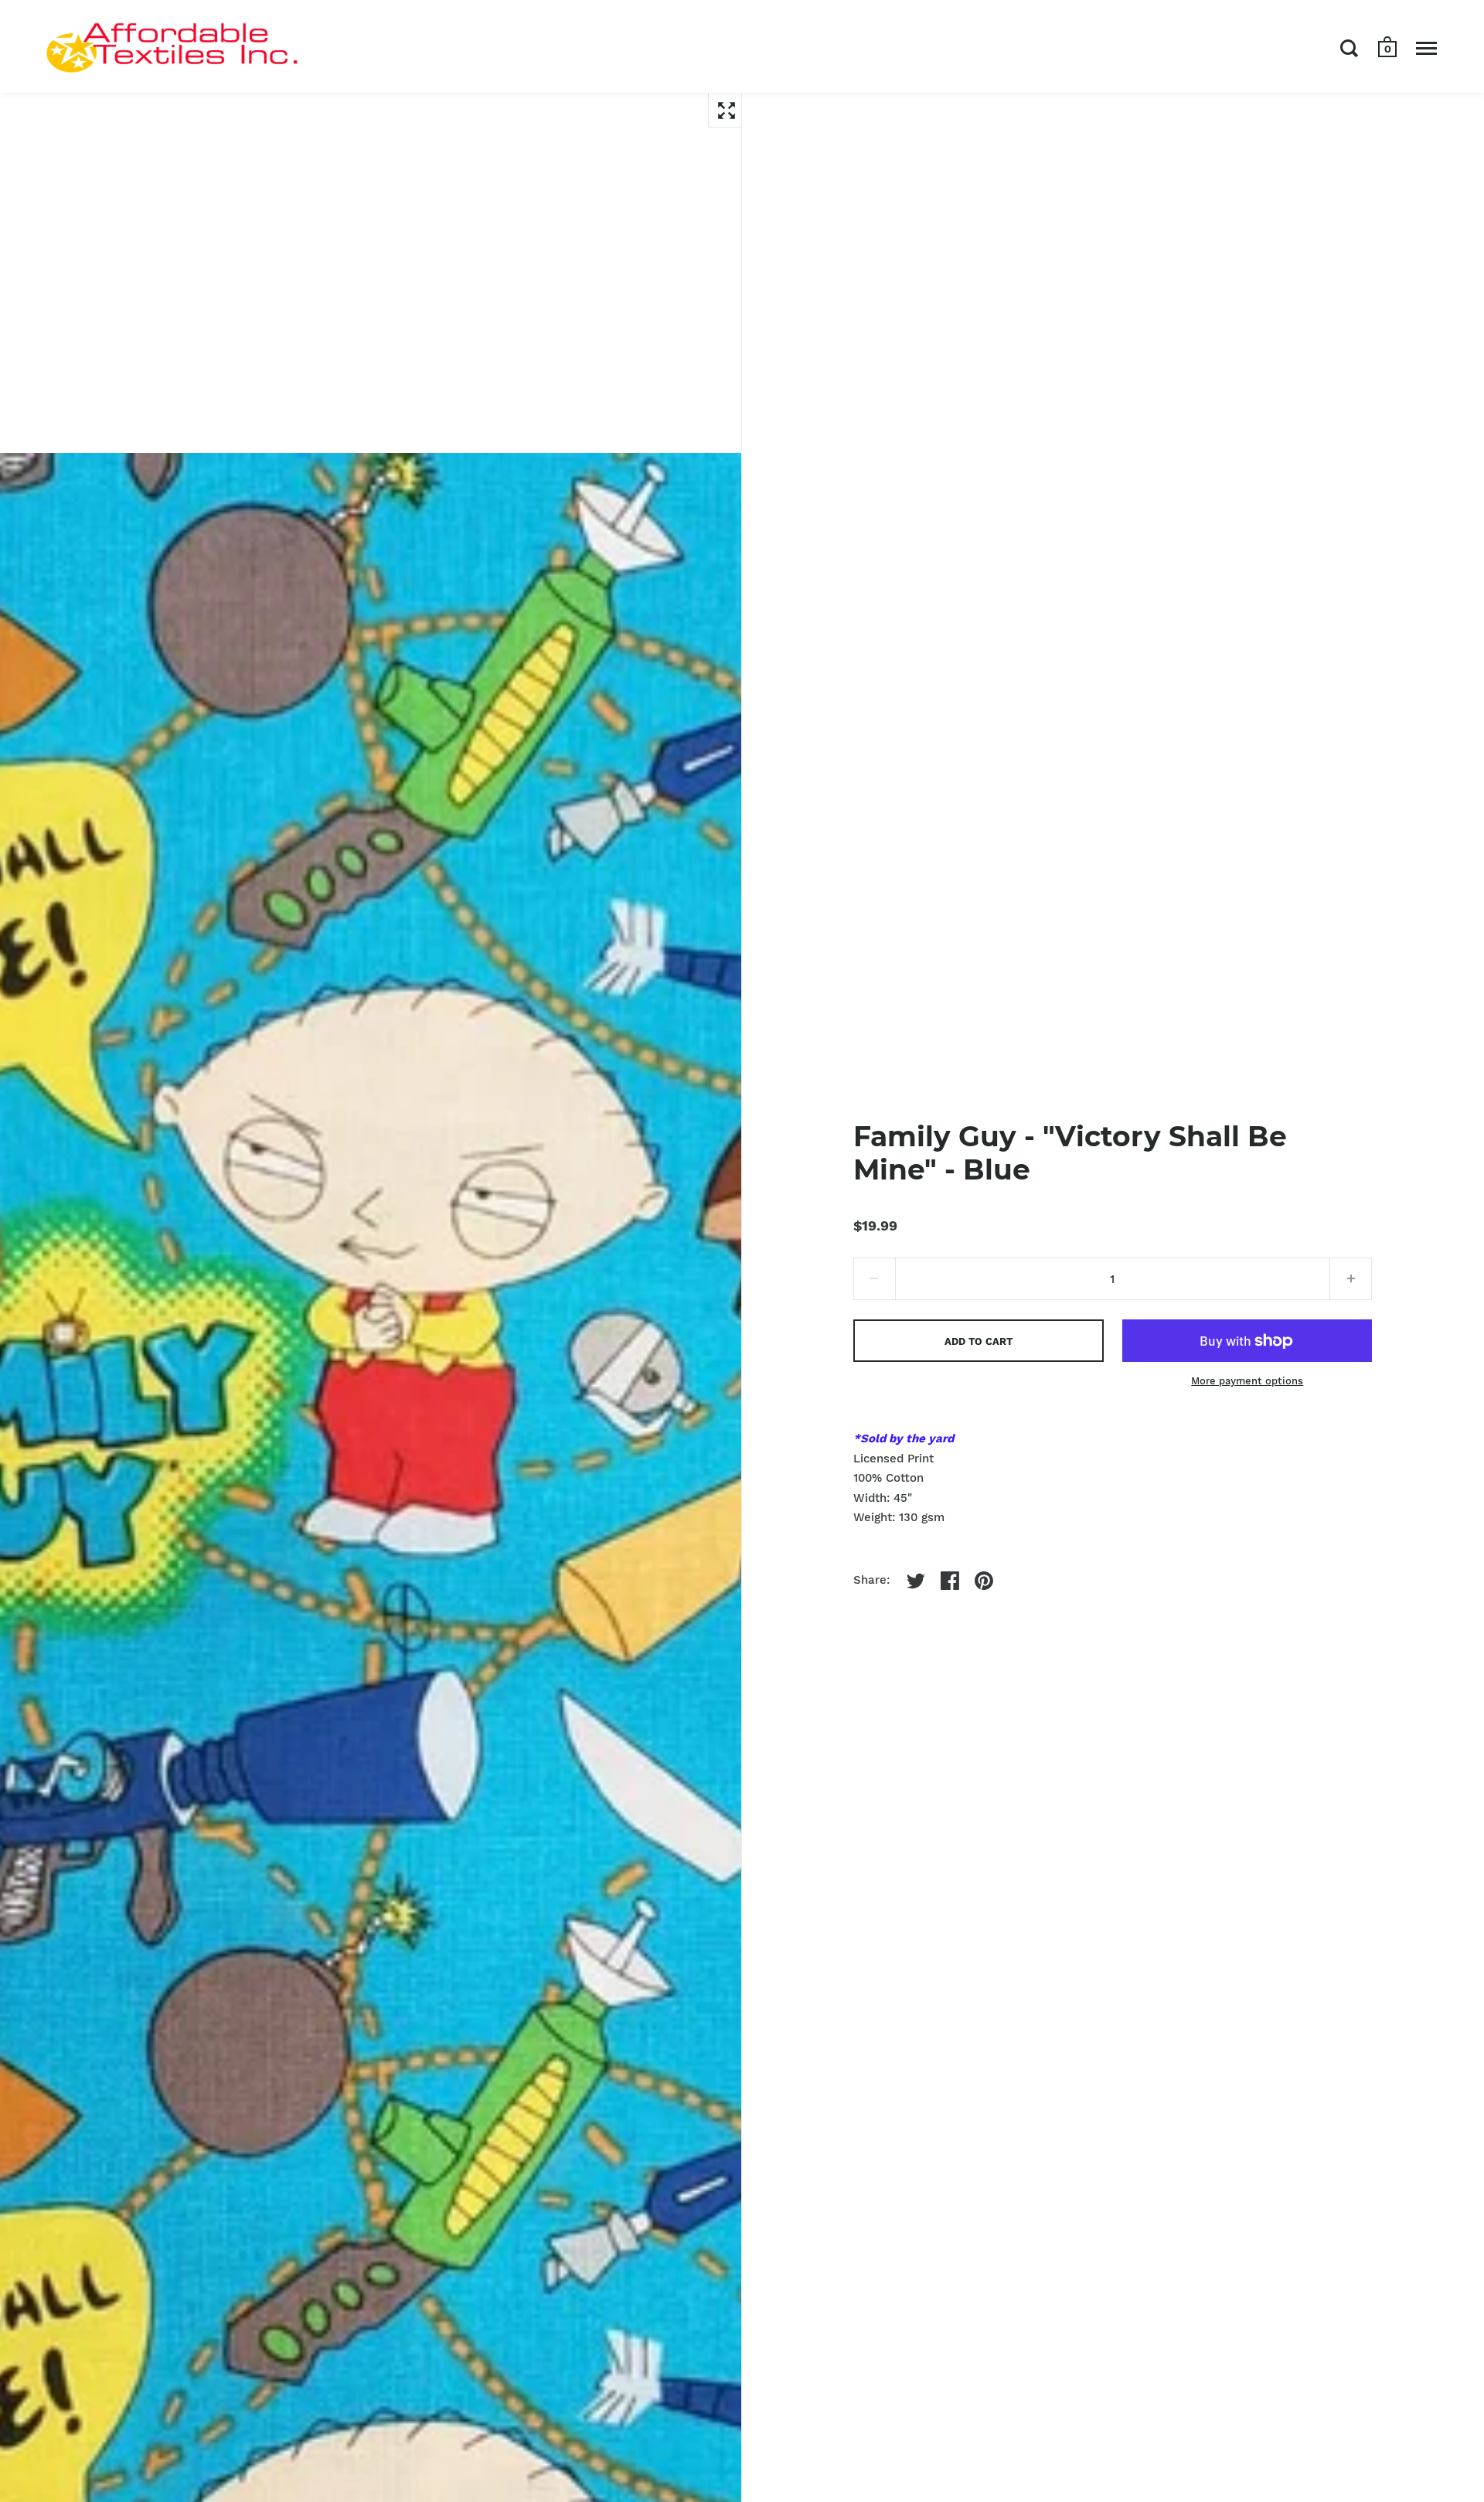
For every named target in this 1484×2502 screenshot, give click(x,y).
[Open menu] (1426, 48)
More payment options (1247, 1381)
